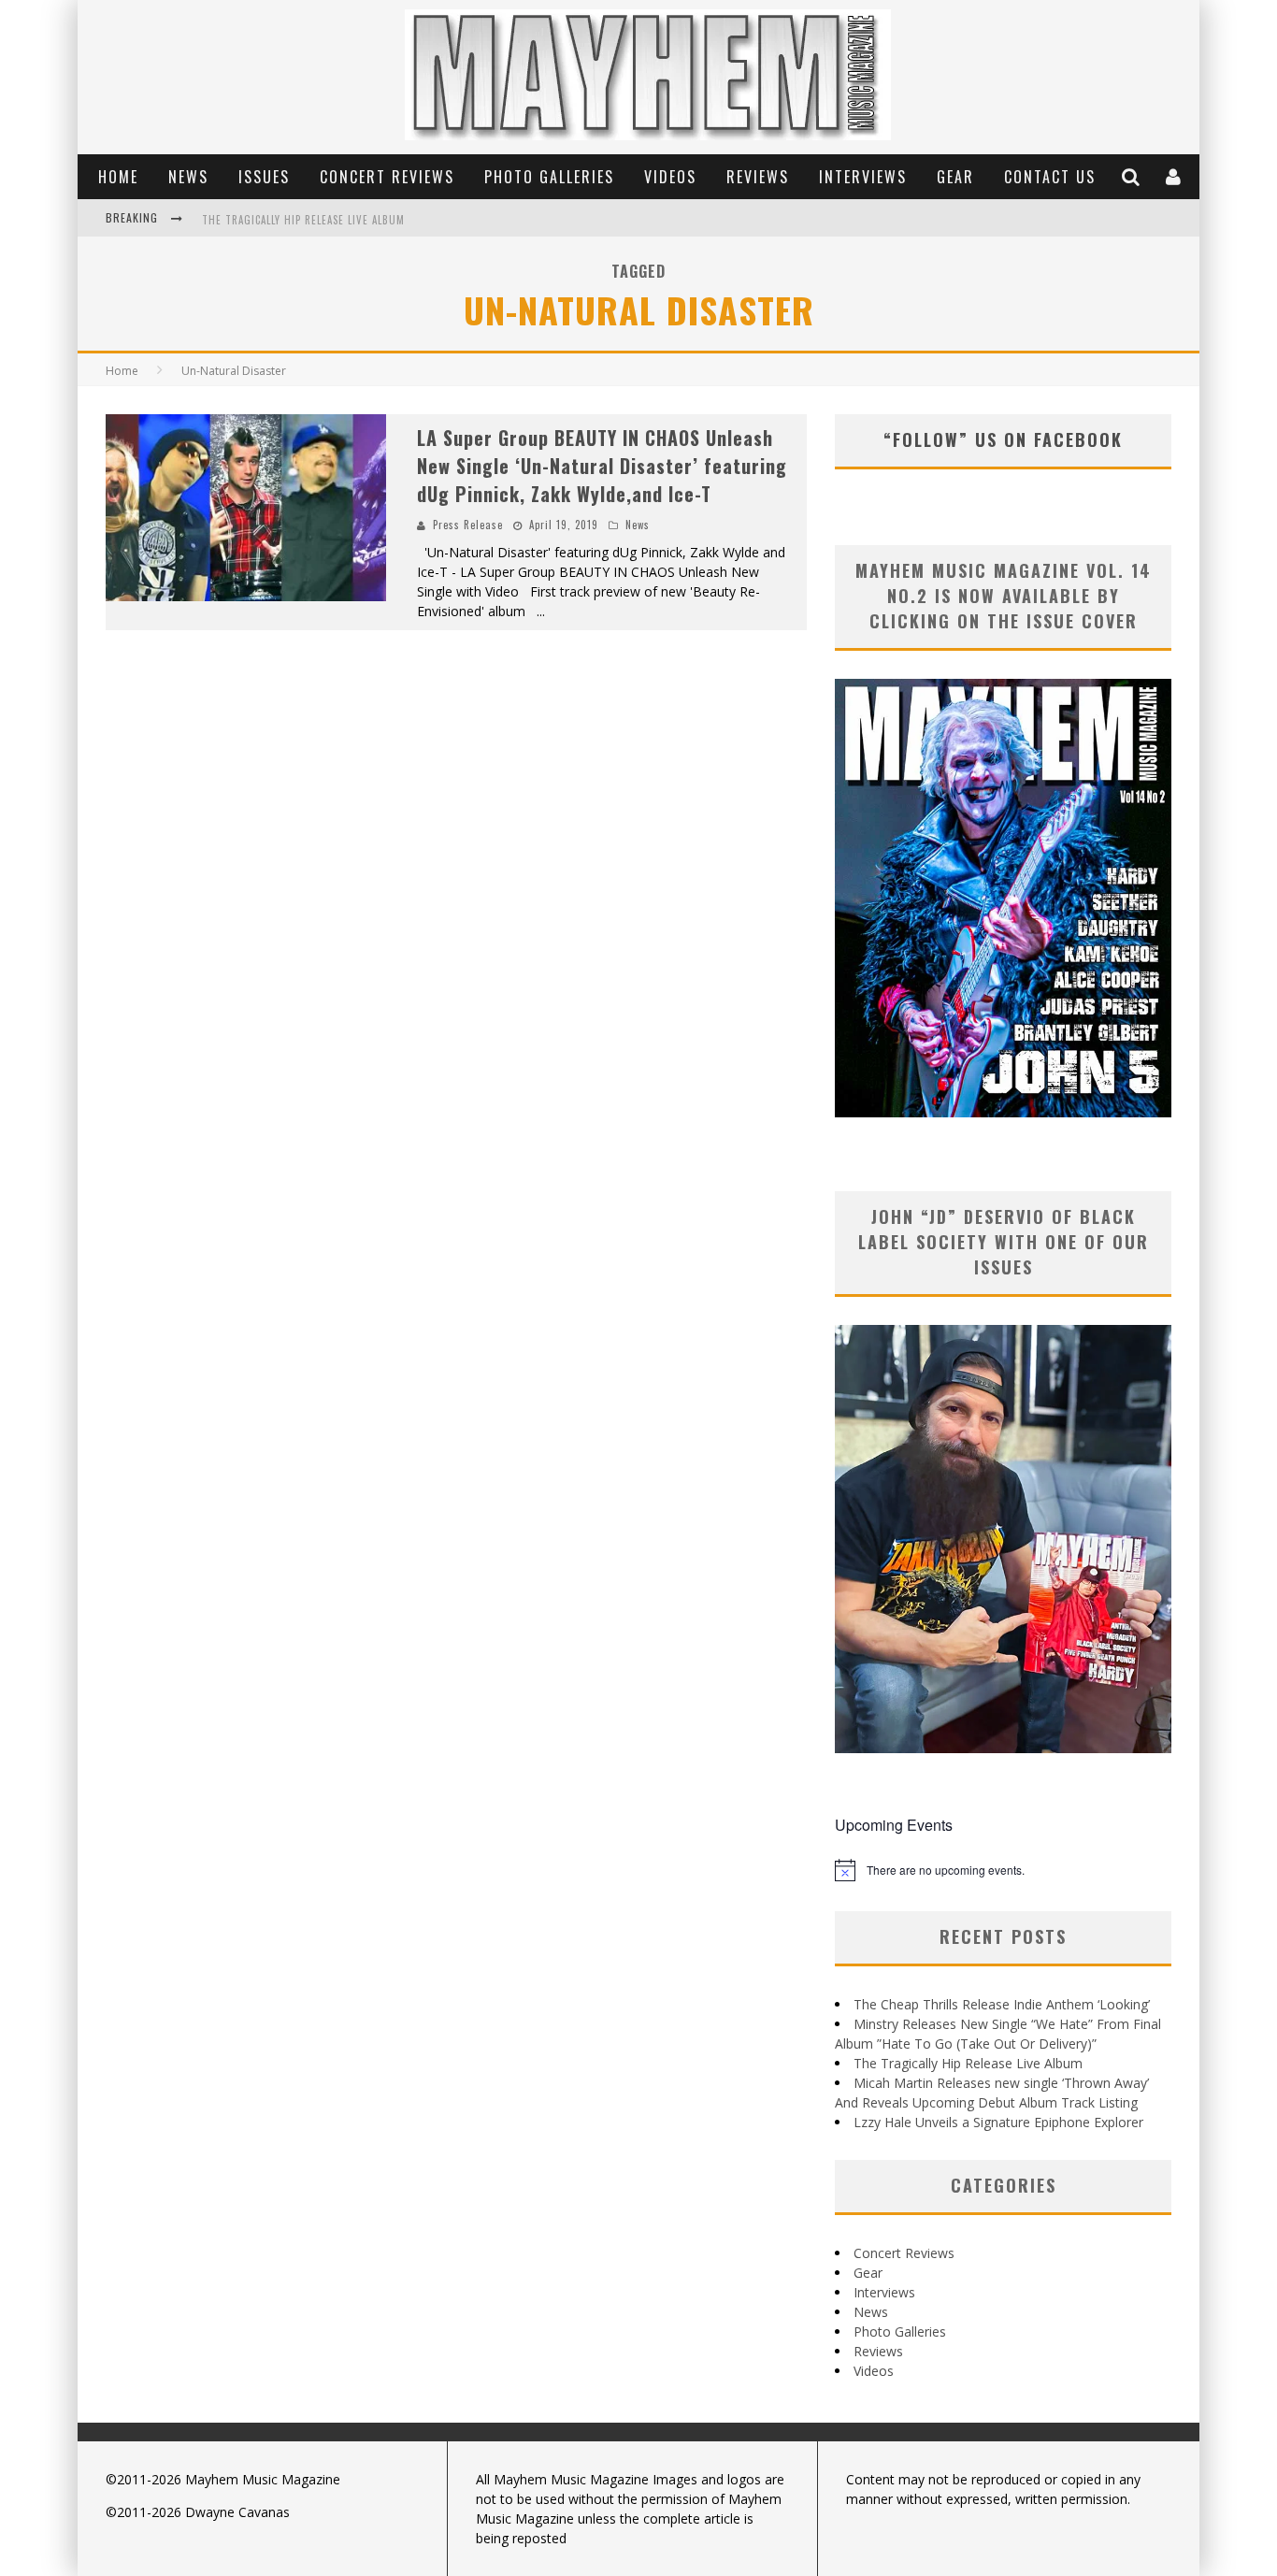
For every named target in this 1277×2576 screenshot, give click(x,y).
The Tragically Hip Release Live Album (303, 220)
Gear (955, 177)
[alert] (1003, 1870)
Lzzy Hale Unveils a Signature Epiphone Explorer (998, 2122)
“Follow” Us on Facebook (1003, 439)
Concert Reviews (387, 177)
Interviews (863, 177)
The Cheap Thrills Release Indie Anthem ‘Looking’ (1002, 2004)
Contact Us (1050, 177)
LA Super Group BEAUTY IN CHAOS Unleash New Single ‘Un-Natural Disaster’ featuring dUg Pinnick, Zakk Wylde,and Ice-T (602, 466)
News (188, 177)
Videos (670, 177)
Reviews (758, 177)
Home (118, 177)
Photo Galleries (549, 177)
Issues (264, 177)
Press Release (468, 525)
